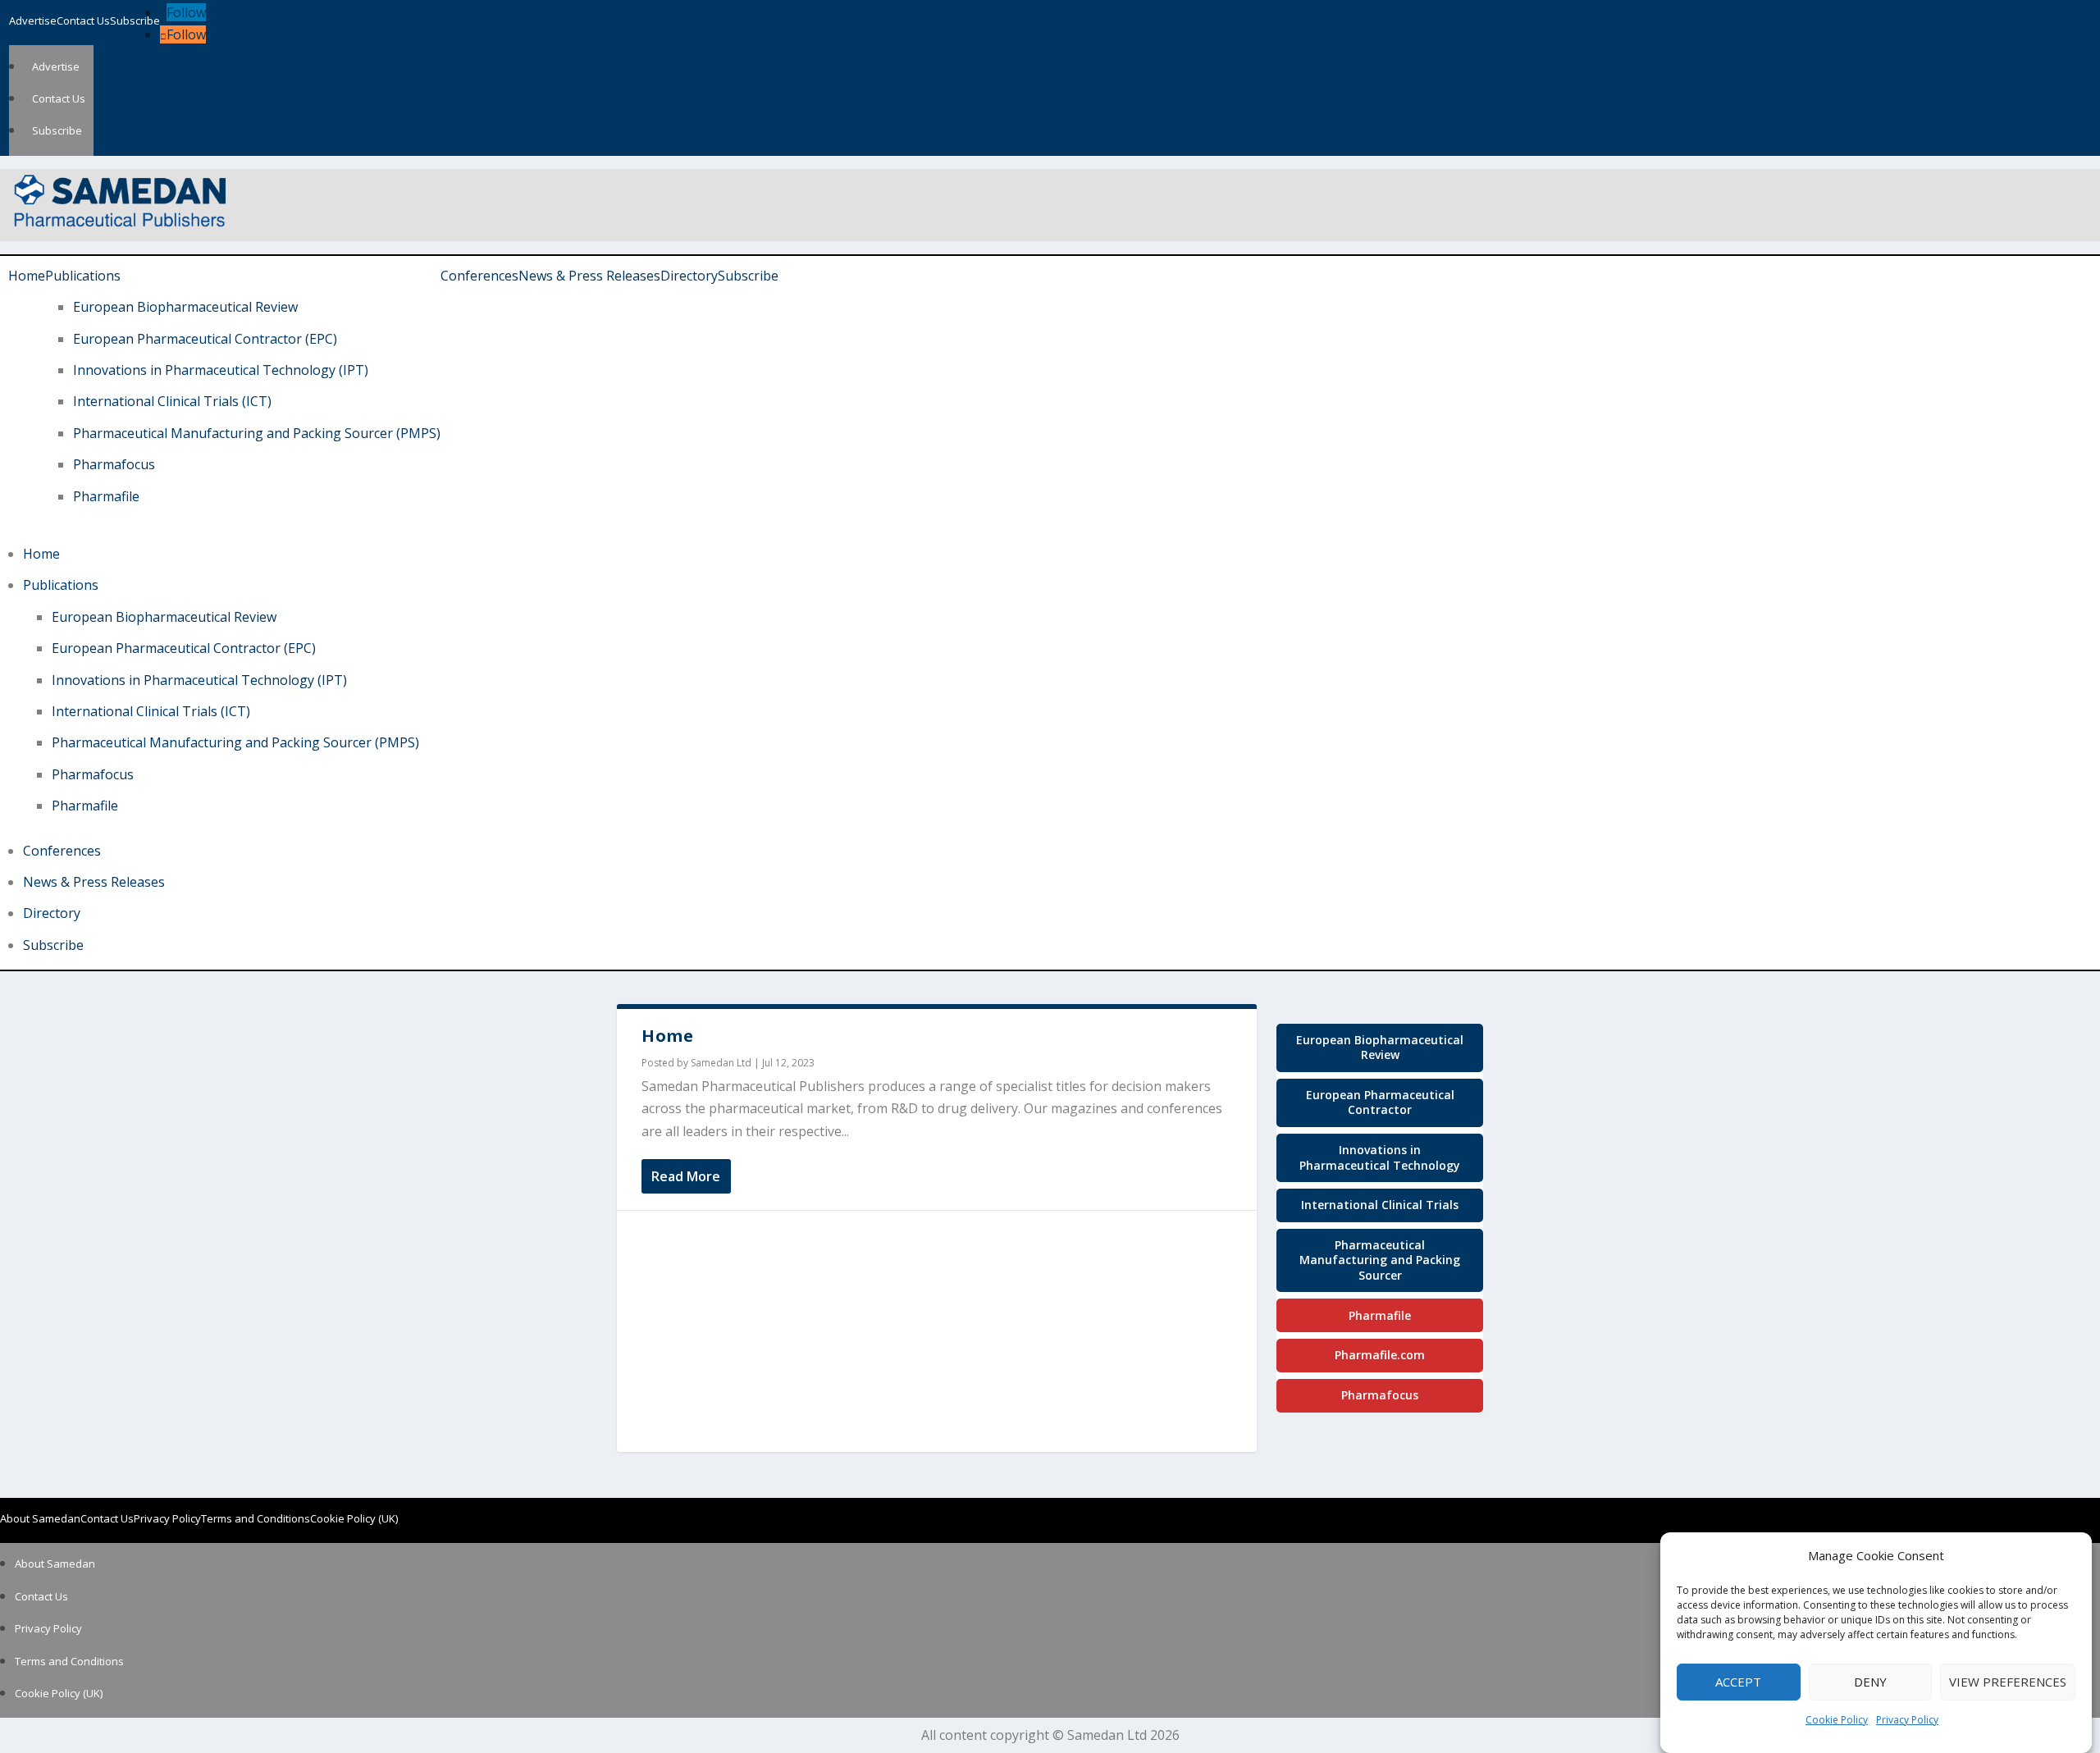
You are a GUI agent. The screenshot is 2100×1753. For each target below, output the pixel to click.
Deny (1870, 1682)
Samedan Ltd (721, 1063)
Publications (83, 276)
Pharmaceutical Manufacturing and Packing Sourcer (1380, 1260)
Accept (1738, 1682)
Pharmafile (106, 496)
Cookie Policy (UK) (354, 1518)
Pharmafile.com (1380, 1355)
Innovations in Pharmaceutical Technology (1380, 1157)
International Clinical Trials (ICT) (172, 401)
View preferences (2008, 1682)
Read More (686, 1176)
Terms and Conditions (256, 1518)
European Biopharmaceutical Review (185, 307)
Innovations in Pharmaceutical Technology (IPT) (221, 370)
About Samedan (40, 1518)
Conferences (479, 276)
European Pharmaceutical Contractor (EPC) (205, 339)
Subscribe (135, 21)
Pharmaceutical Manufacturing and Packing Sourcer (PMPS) (257, 433)
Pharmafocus (114, 464)
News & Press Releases (589, 276)
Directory (689, 276)
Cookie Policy (1837, 1721)
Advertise (33, 21)
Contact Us (83, 21)
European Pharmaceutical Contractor (1380, 1102)
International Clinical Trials (1380, 1205)
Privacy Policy (1907, 1721)
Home (27, 276)
